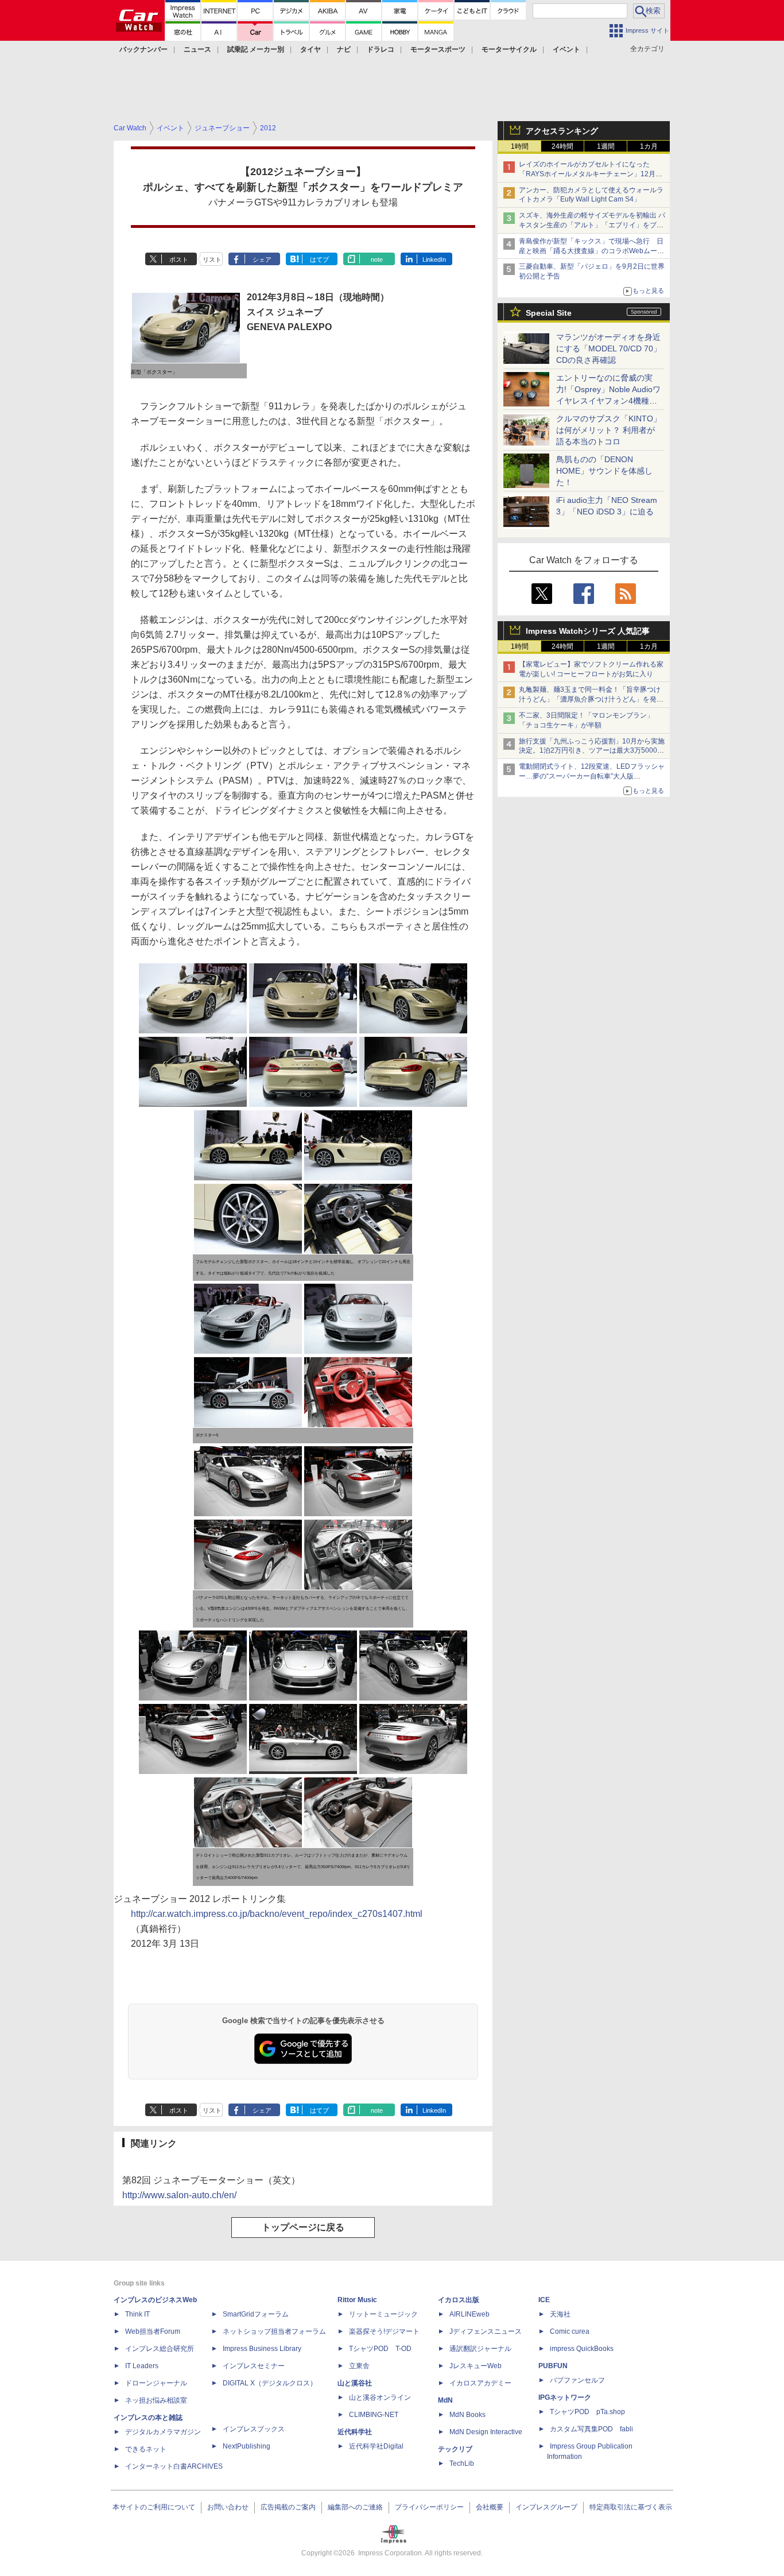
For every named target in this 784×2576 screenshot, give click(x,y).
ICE (544, 2300)
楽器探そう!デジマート (384, 2331)
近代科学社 (355, 2432)
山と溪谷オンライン (380, 2397)
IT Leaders (142, 2366)
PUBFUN (553, 2366)
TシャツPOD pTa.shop (587, 2412)
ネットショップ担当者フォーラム (274, 2331)
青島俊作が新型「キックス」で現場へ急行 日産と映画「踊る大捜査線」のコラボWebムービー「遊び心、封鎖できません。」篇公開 (591, 251)
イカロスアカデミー (480, 2383)
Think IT (137, 2314)
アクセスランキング (562, 131)
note (377, 259)
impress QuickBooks (582, 2349)
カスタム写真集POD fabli (591, 2429)
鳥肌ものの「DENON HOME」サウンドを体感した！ (604, 471)
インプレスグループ (546, 2507)
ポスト (179, 259)
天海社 (560, 2314)
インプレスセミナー (254, 2366)
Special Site (549, 313)
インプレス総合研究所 (160, 2349)
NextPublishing (247, 2446)
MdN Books (467, 2415)
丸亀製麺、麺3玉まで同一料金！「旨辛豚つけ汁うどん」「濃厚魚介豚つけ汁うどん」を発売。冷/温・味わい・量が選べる (590, 699)
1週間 (606, 146)
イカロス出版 (459, 2300)
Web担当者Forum (153, 2331)
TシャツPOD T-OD (380, 2349)
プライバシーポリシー (429, 2507)
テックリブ (455, 2449)
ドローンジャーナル (156, 2383)
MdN (445, 2400)
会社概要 (490, 2507)
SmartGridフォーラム (256, 2314)
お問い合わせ (228, 2507)
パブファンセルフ (577, 2380)
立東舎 (359, 2366)
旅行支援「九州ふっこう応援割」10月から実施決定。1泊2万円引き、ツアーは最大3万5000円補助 (592, 751)
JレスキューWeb (476, 2366)
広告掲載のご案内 (288, 2507)
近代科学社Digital (376, 2446)
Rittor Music (357, 2300)
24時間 (562, 146)
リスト (212, 259)
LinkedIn (434, 259)
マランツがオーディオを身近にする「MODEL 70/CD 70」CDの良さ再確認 (609, 348)
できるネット (146, 2449)
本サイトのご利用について (154, 2507)
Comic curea (570, 2331)
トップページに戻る (303, 2227)
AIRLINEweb (469, 2314)
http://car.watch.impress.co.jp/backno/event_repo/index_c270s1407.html (277, 1914)
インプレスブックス (254, 2429)
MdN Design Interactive (486, 2432)
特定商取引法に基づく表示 (631, 2507)
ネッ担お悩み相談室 (156, 2400)
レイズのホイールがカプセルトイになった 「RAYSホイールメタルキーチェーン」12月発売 (591, 174)
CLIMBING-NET (374, 2415)
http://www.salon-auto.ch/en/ (179, 2195)
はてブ (319, 259)
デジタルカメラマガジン (163, 2432)
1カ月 (649, 146)
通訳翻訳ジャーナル (480, 2349)
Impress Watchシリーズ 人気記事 (588, 631)
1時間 (520, 146)
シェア (262, 259)
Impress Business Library (262, 2349)
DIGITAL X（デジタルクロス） (270, 2383)
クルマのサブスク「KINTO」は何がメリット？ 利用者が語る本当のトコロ (609, 430)
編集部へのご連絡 (355, 2507)
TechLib (462, 2463)
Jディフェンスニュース (486, 2331)
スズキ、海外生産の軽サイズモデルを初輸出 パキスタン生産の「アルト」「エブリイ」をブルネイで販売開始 (592, 225)
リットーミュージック (383, 2314)
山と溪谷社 (355, 2383)
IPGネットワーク (565, 2397)
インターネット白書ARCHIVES (174, 2466)
